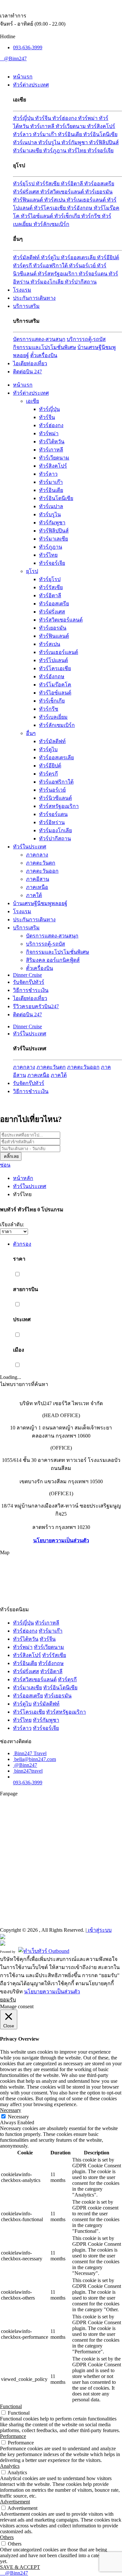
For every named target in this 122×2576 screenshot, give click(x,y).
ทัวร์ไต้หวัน (52, 442)
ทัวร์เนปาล (26, 142)
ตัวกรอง (22, 1244)
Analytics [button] (10, 2466)
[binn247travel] (2, 58)
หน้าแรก (23, 77)
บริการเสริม (26, 306)
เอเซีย (33, 401)
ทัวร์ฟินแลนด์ (29, 200)
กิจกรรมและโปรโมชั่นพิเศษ (45, 347)
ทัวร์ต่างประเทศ (31, 85)
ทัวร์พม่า (88, 118)
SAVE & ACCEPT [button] (20, 2567)
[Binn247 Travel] (1, 58)
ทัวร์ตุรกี (23, 266)
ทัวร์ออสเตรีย (99, 184)
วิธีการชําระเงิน (31, 990)
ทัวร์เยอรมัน (99, 192)
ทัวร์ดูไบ (51, 257)
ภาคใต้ (34, 895)
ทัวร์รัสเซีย (48, 184)
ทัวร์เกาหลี (43, 126)
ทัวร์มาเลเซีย (28, 151)
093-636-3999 (28, 47)
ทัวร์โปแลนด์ (54, 660)
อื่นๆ (31, 733)
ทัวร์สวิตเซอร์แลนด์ (63, 192)
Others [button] (7, 2537)
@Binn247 (15, 58)
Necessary (18, 2117)
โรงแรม (22, 290)
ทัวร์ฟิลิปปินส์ (104, 142)
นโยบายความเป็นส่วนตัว (61, 1540)
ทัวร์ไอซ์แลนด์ (38, 216)
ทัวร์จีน (44, 118)
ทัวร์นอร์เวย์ (83, 266)
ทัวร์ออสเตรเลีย (79, 257)
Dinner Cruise (27, 975)
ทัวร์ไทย (78, 151)
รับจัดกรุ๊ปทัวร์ (29, 982)
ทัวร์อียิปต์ (108, 257)
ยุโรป (32, 571)
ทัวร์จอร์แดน (94, 274)
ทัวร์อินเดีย (71, 134)
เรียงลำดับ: (12, 1224)
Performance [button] (13, 2436)
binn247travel (28, 1771)
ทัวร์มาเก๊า (45, 134)
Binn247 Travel (30, 1753)
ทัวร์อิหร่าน (52, 822)
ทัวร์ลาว (23, 134)
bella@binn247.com (35, 1759)
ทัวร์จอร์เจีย (101, 151)
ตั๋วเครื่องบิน (44, 355)
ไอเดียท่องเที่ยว (30, 363)
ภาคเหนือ (37, 887)
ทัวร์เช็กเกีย (68, 216)
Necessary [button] (11, 2110)
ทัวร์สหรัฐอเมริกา (58, 274)
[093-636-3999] (1, 2573)
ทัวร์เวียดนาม (71, 126)
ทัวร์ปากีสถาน (81, 282)
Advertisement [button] (15, 2502)
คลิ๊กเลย (11, 1156)
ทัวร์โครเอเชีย (50, 208)
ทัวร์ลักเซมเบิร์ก (51, 224)
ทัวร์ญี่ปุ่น (24, 118)
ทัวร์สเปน (55, 200)
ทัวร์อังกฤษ (80, 208)
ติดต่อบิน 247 (27, 372)
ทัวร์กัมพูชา (75, 142)
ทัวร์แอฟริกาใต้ (51, 266)
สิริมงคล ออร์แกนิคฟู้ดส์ (53, 960)
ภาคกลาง (37, 855)
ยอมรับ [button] (8, 2000)
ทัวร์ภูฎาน (55, 151)
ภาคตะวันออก (42, 871)
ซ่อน (5, 1165)
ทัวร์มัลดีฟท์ (27, 257)
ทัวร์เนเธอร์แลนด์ (87, 200)
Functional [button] (11, 2406)
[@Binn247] (14, 1765)
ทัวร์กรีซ (92, 216)
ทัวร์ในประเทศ (30, 847)
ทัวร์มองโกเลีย (48, 282)
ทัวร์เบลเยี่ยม (53, 717)
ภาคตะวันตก (41, 863)
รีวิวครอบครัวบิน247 (36, 1006)
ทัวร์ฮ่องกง (65, 118)
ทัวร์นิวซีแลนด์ (55, 798)
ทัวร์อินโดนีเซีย (100, 134)
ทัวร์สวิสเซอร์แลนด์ (35, 1679)
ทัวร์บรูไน (50, 142)
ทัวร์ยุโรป (24, 184)
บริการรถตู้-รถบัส (86, 339)
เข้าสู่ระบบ (99, 1930)
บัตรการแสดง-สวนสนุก (39, 339)
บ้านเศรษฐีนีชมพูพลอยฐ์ (40, 903)
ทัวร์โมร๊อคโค (55, 685)
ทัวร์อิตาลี (73, 184)
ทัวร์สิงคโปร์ (101, 126)
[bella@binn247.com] (3, 58)
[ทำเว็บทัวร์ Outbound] (44, 1951)
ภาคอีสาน (38, 879)
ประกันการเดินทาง (34, 298)
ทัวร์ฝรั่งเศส (27, 192)
